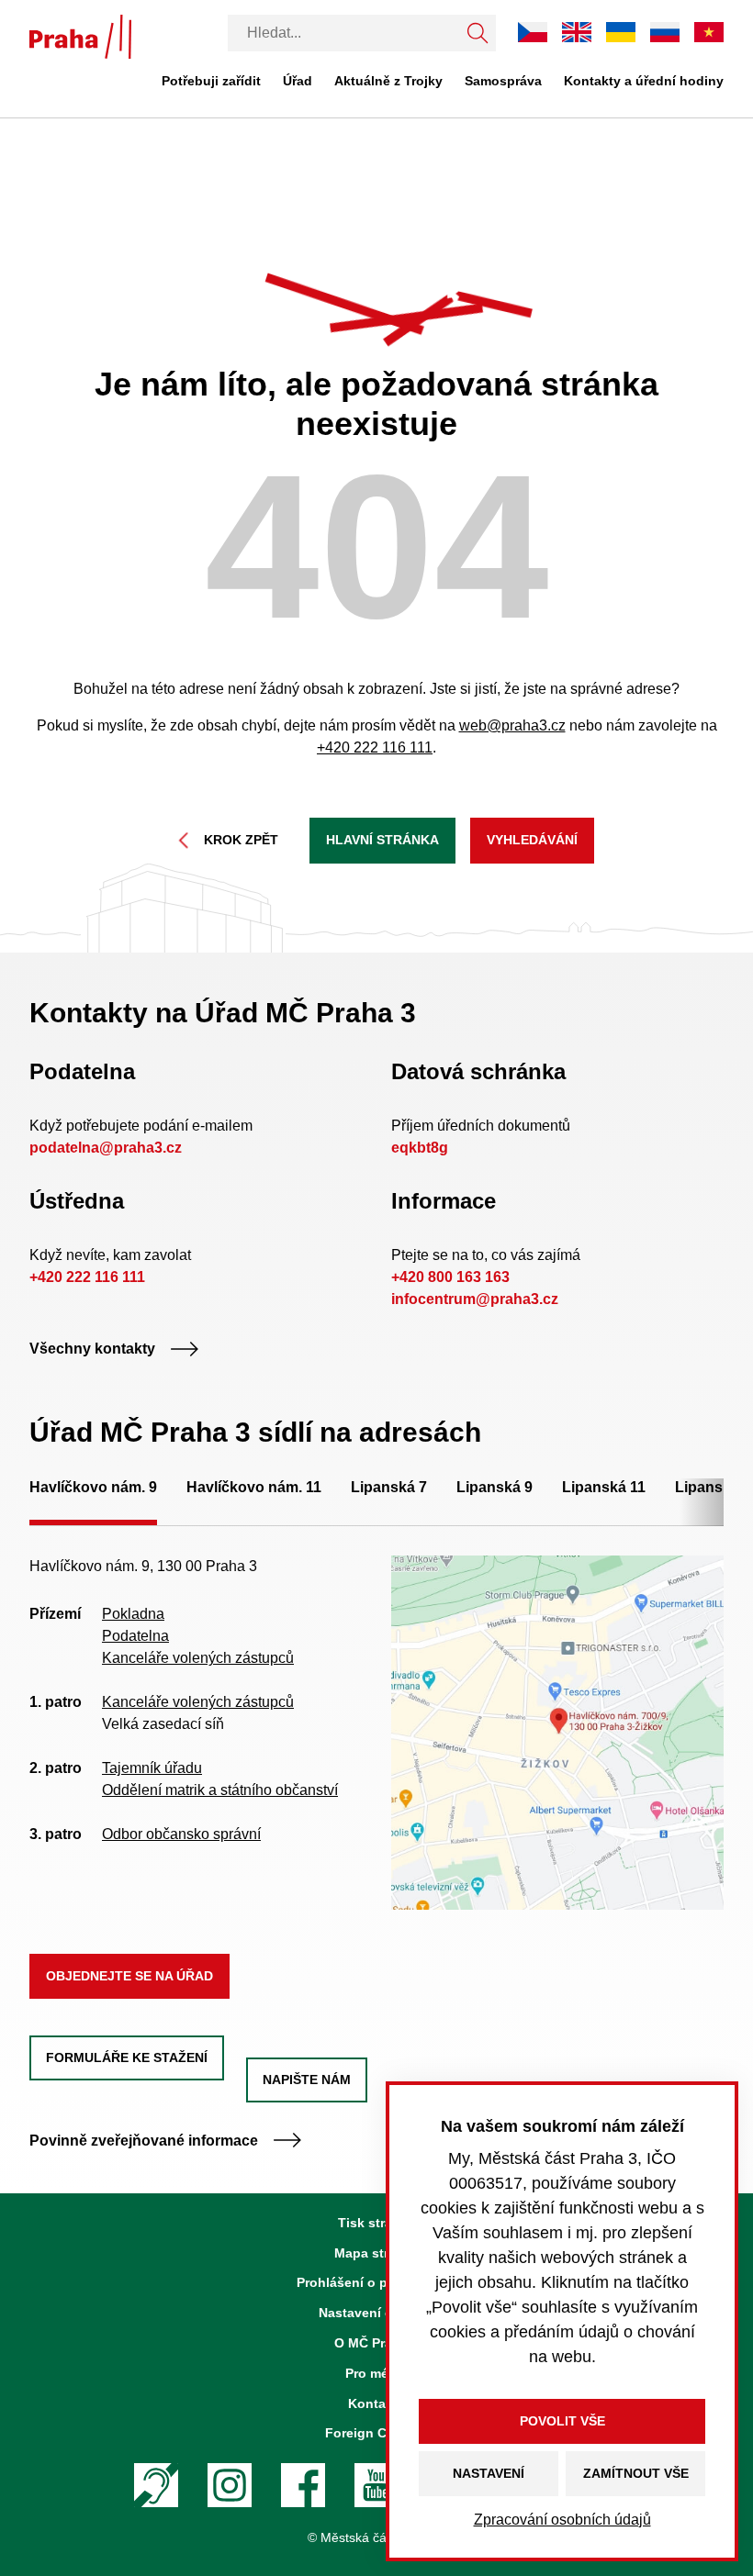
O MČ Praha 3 (376, 2343)
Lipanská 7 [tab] (389, 1487)
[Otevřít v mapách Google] (557, 1731)
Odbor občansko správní (181, 1834)
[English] (577, 32)
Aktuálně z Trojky (388, 81)
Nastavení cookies (376, 2313)
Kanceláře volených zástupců (198, 1658)
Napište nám (307, 2080)
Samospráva (503, 81)
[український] (621, 32)
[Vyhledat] (478, 33)
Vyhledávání (532, 840)
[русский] (665, 32)
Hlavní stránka (382, 840)
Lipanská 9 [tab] (495, 1487)
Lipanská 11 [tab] (604, 1487)
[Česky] (533, 32)
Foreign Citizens (376, 2433)
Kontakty (376, 2403)
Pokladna (133, 1614)
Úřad (298, 81)
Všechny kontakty (92, 1349)
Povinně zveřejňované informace (144, 2141)
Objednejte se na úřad (129, 1976)
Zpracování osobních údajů (562, 2520)
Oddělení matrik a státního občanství (220, 1790)
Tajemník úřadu (152, 1768)
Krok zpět (241, 840)
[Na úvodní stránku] (80, 37)
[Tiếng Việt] (709, 32)
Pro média (376, 2373)
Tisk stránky (376, 2223)
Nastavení (489, 2473)
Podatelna (135, 1636)
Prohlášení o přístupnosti (376, 2282)
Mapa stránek (376, 2253)
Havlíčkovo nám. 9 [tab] (93, 1487)
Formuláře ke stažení (127, 2057)
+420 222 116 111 (375, 747)
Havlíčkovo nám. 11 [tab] (254, 1487)
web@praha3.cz (512, 725)
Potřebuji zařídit (211, 81)
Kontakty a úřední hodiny (644, 81)
